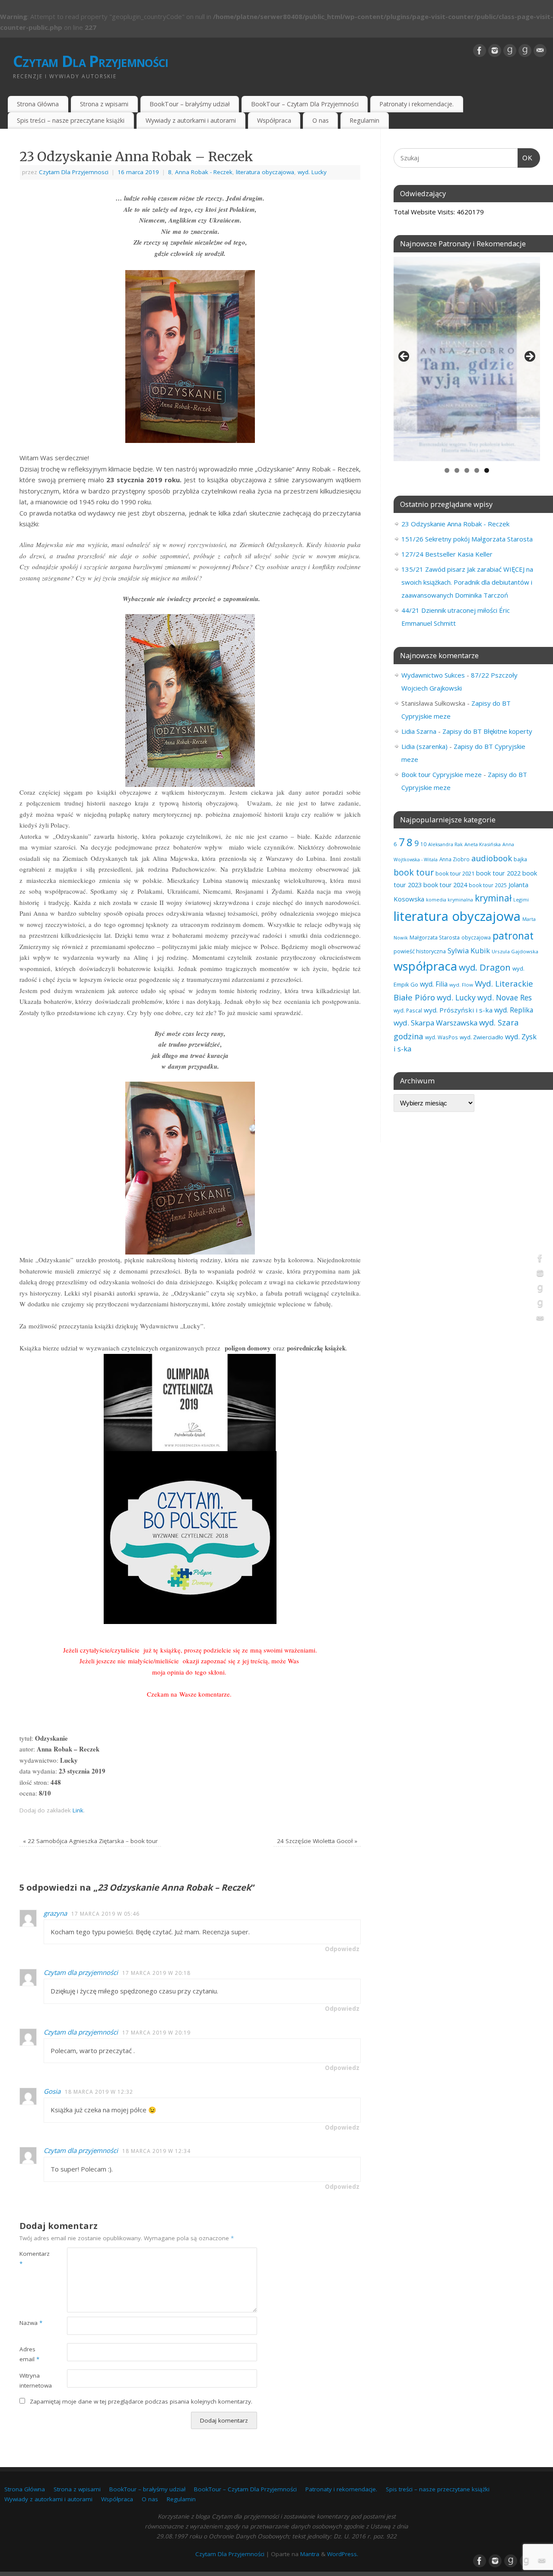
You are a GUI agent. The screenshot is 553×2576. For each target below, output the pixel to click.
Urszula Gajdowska (515, 951)
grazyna (55, 1913)
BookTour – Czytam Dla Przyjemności (305, 104)
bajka (520, 859)
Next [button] (529, 357)
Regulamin (364, 120)
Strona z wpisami (104, 104)
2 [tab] (457, 470)
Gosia (52, 2091)
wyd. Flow (461, 985)
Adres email (29, 2354)
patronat (513, 936)
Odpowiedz (342, 1949)
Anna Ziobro (454, 859)
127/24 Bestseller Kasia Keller (447, 554)
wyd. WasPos (442, 1037)
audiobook (492, 858)
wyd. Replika (514, 1010)
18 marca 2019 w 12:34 (156, 2151)
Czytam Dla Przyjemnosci (74, 172)
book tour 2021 (455, 873)
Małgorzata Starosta (435, 938)
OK (525, 158)
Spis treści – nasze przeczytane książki (71, 120)
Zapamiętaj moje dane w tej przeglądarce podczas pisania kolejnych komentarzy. (141, 2401)
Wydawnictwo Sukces (433, 675)
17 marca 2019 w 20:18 (156, 1973)
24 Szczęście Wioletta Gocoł (317, 1841)
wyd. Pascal (408, 1010)
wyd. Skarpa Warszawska (435, 1023)
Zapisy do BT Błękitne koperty (487, 731)
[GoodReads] (510, 51)
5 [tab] (487, 470)
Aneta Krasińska (483, 844)
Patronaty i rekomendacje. (416, 104)
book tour (414, 872)
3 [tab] (467, 470)
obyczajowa (476, 937)
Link (78, 1810)
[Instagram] (495, 51)
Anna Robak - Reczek (204, 172)
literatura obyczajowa (265, 172)
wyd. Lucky (312, 172)
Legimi (521, 900)
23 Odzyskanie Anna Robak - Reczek (455, 524)
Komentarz (31, 2259)
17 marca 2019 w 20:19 (156, 2033)
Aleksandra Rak (445, 844)
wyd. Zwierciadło (481, 1037)
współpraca (425, 966)
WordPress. (343, 2554)
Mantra (310, 2554)
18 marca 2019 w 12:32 (99, 2092)
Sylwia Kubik (469, 950)
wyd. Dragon (485, 967)
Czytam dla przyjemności (81, 1972)
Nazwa (31, 2323)
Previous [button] (404, 357)
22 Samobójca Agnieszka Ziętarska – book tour (90, 1841)
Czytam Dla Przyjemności (91, 61)
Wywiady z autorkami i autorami (191, 120)
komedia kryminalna (450, 900)
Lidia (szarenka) (424, 746)
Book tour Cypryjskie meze (442, 774)
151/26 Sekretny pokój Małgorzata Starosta (467, 539)
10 (423, 844)
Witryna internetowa (31, 2380)
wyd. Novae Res (505, 997)
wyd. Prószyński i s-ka (458, 1010)
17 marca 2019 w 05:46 (105, 1914)
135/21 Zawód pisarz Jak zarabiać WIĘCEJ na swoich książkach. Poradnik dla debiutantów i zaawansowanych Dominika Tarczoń (467, 582)
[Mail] (540, 51)
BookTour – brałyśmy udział (190, 104)
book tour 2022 (498, 873)
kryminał (493, 898)
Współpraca (274, 120)
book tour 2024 (445, 885)
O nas (321, 120)
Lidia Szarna (419, 731)
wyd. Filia (434, 984)
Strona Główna (38, 104)
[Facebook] (480, 51)
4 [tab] (477, 470)
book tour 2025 (488, 885)
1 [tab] (447, 470)
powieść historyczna (420, 951)
